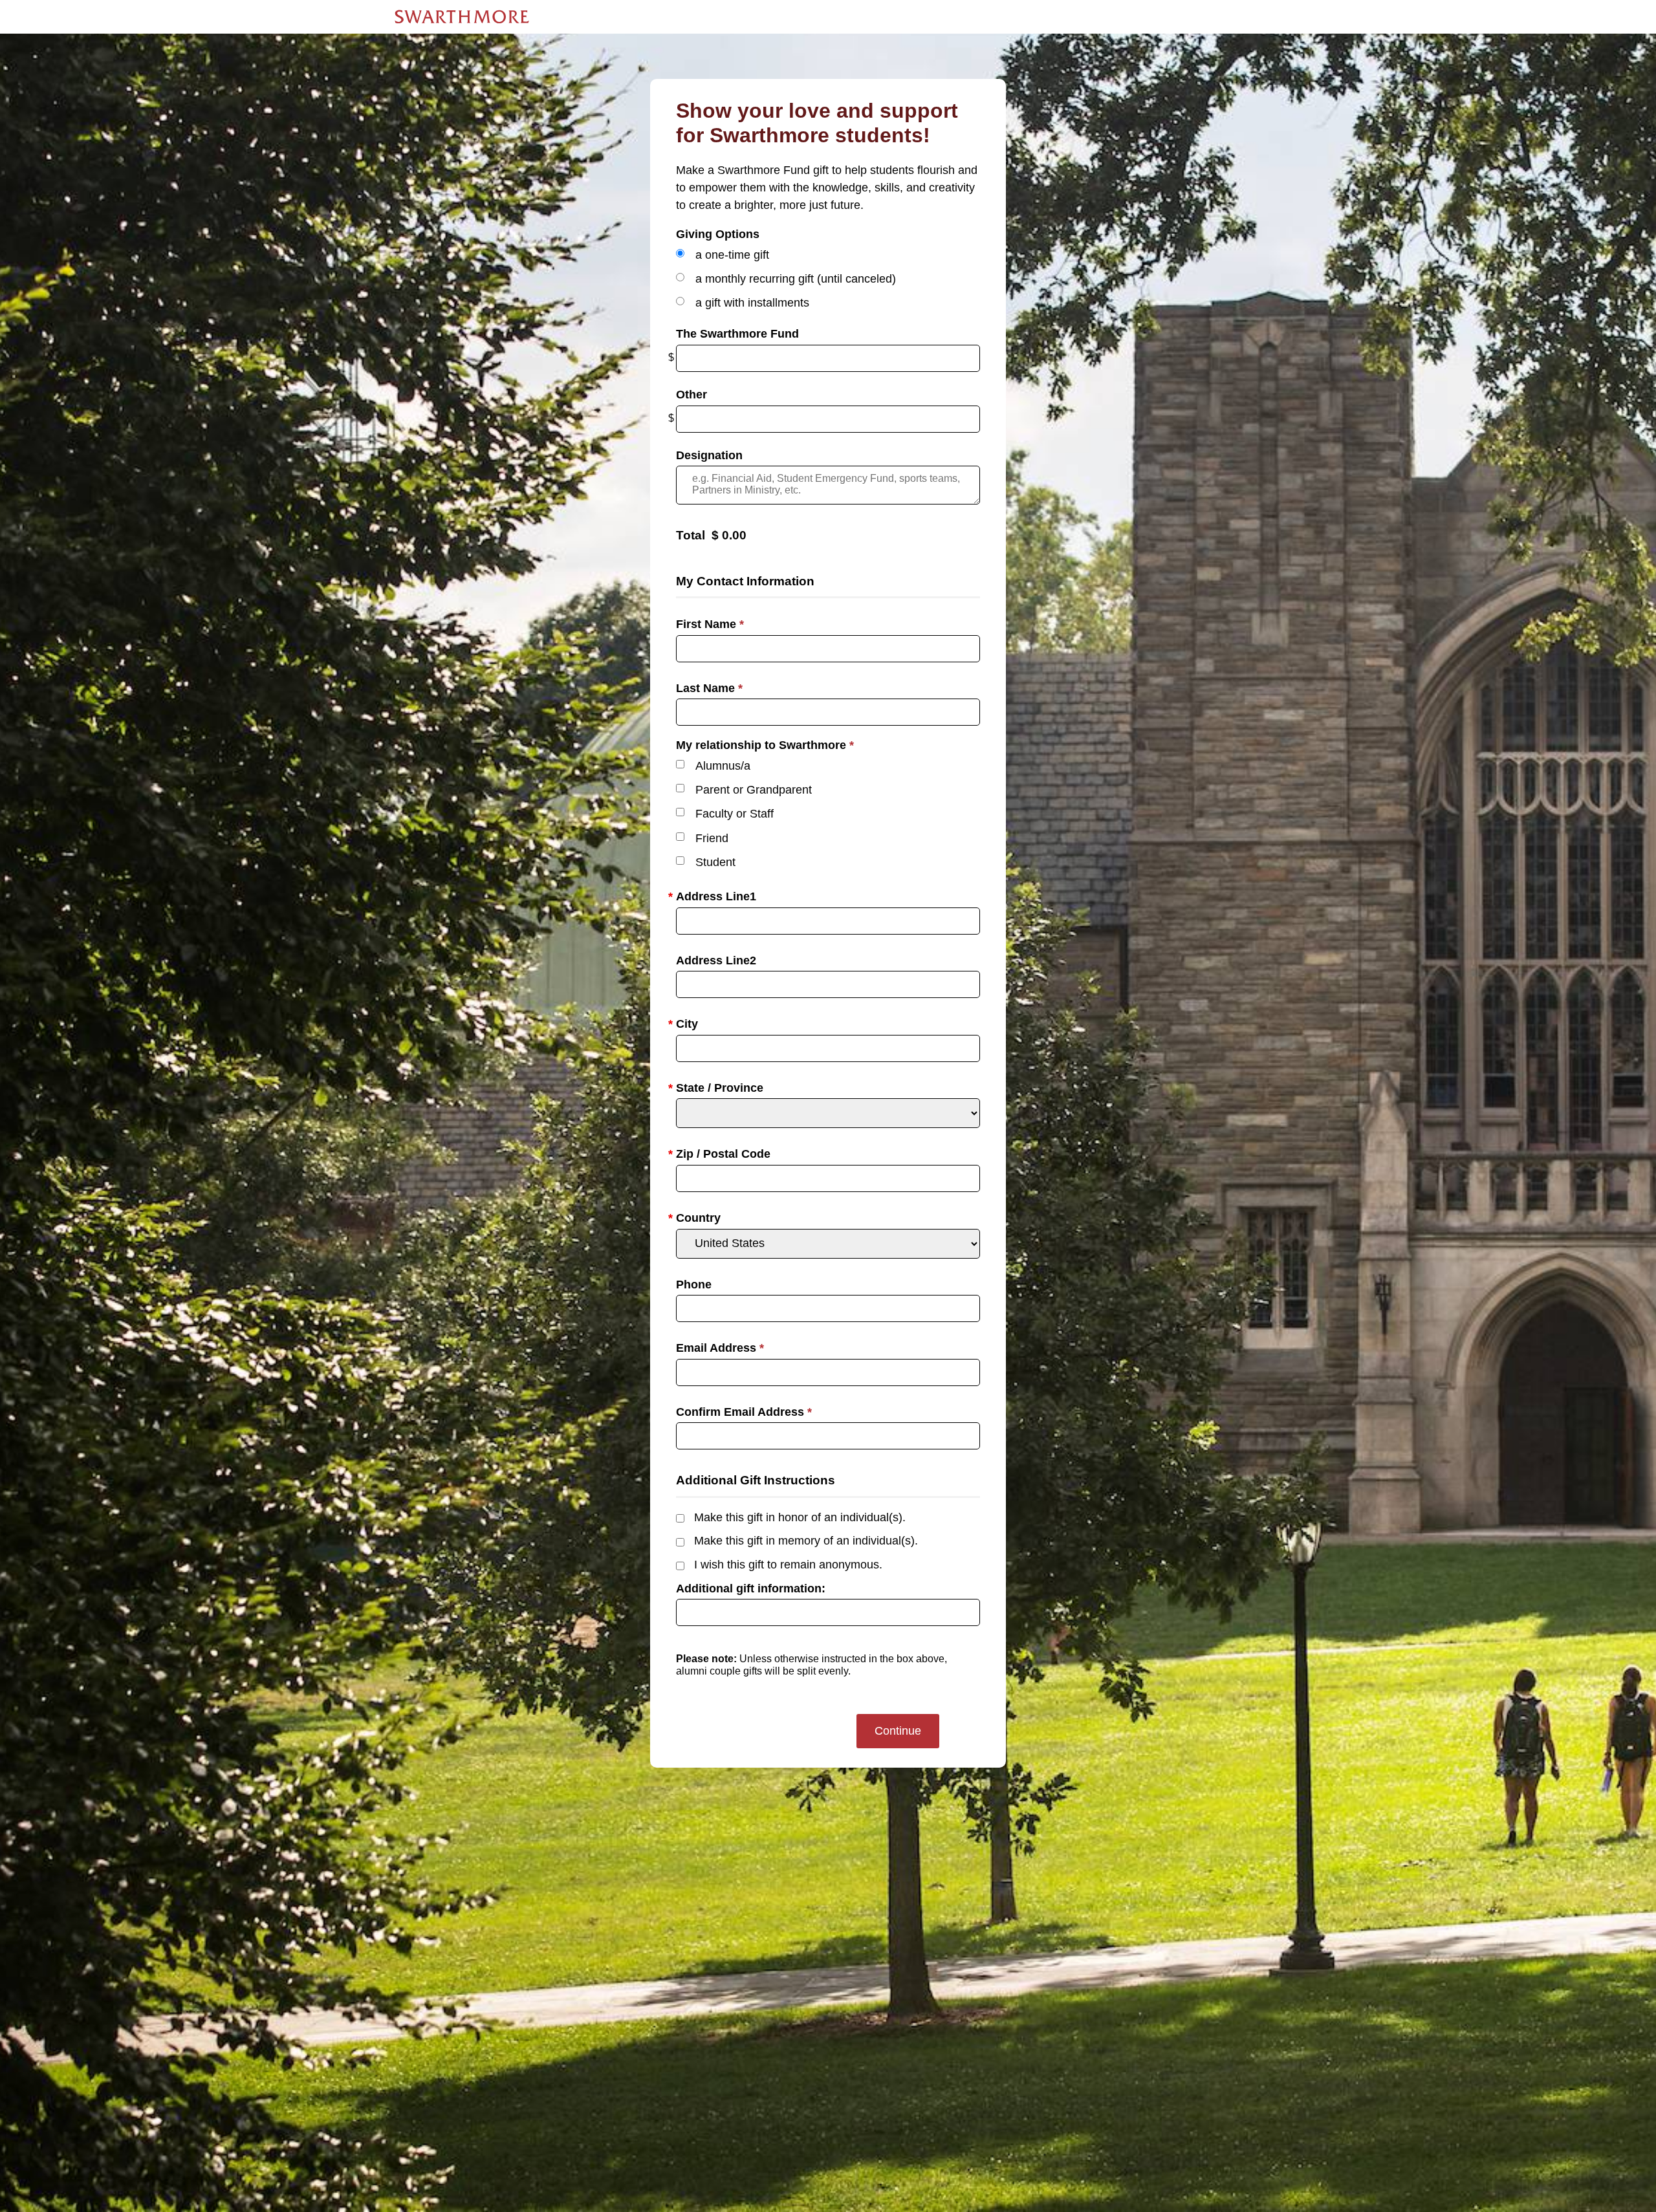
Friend (712, 838)
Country (698, 1218)
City (687, 1024)
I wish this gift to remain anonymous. (788, 1565)
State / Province (720, 1088)
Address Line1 (716, 896)
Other (692, 395)
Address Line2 (716, 960)
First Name (710, 624)
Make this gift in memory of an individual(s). (806, 1541)
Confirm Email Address (744, 1412)
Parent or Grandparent (754, 790)
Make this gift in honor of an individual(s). (800, 1517)
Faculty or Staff (735, 814)
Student (715, 862)
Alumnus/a (723, 766)
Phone (694, 1285)
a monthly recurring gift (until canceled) (796, 279)
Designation (709, 455)
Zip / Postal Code (723, 1154)
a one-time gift (732, 255)
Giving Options (718, 234)
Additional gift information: (751, 1589)
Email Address (720, 1348)
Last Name (709, 688)
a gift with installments (752, 303)
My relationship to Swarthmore (765, 745)
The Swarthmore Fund (737, 334)
